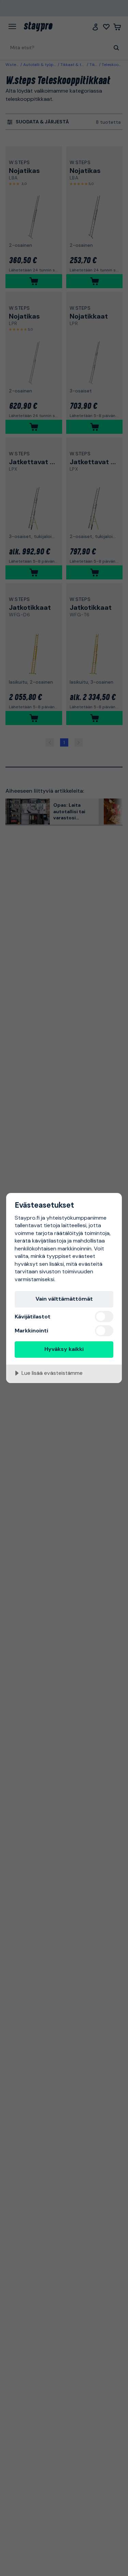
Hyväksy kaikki (64, 1349)
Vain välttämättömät (64, 1299)
